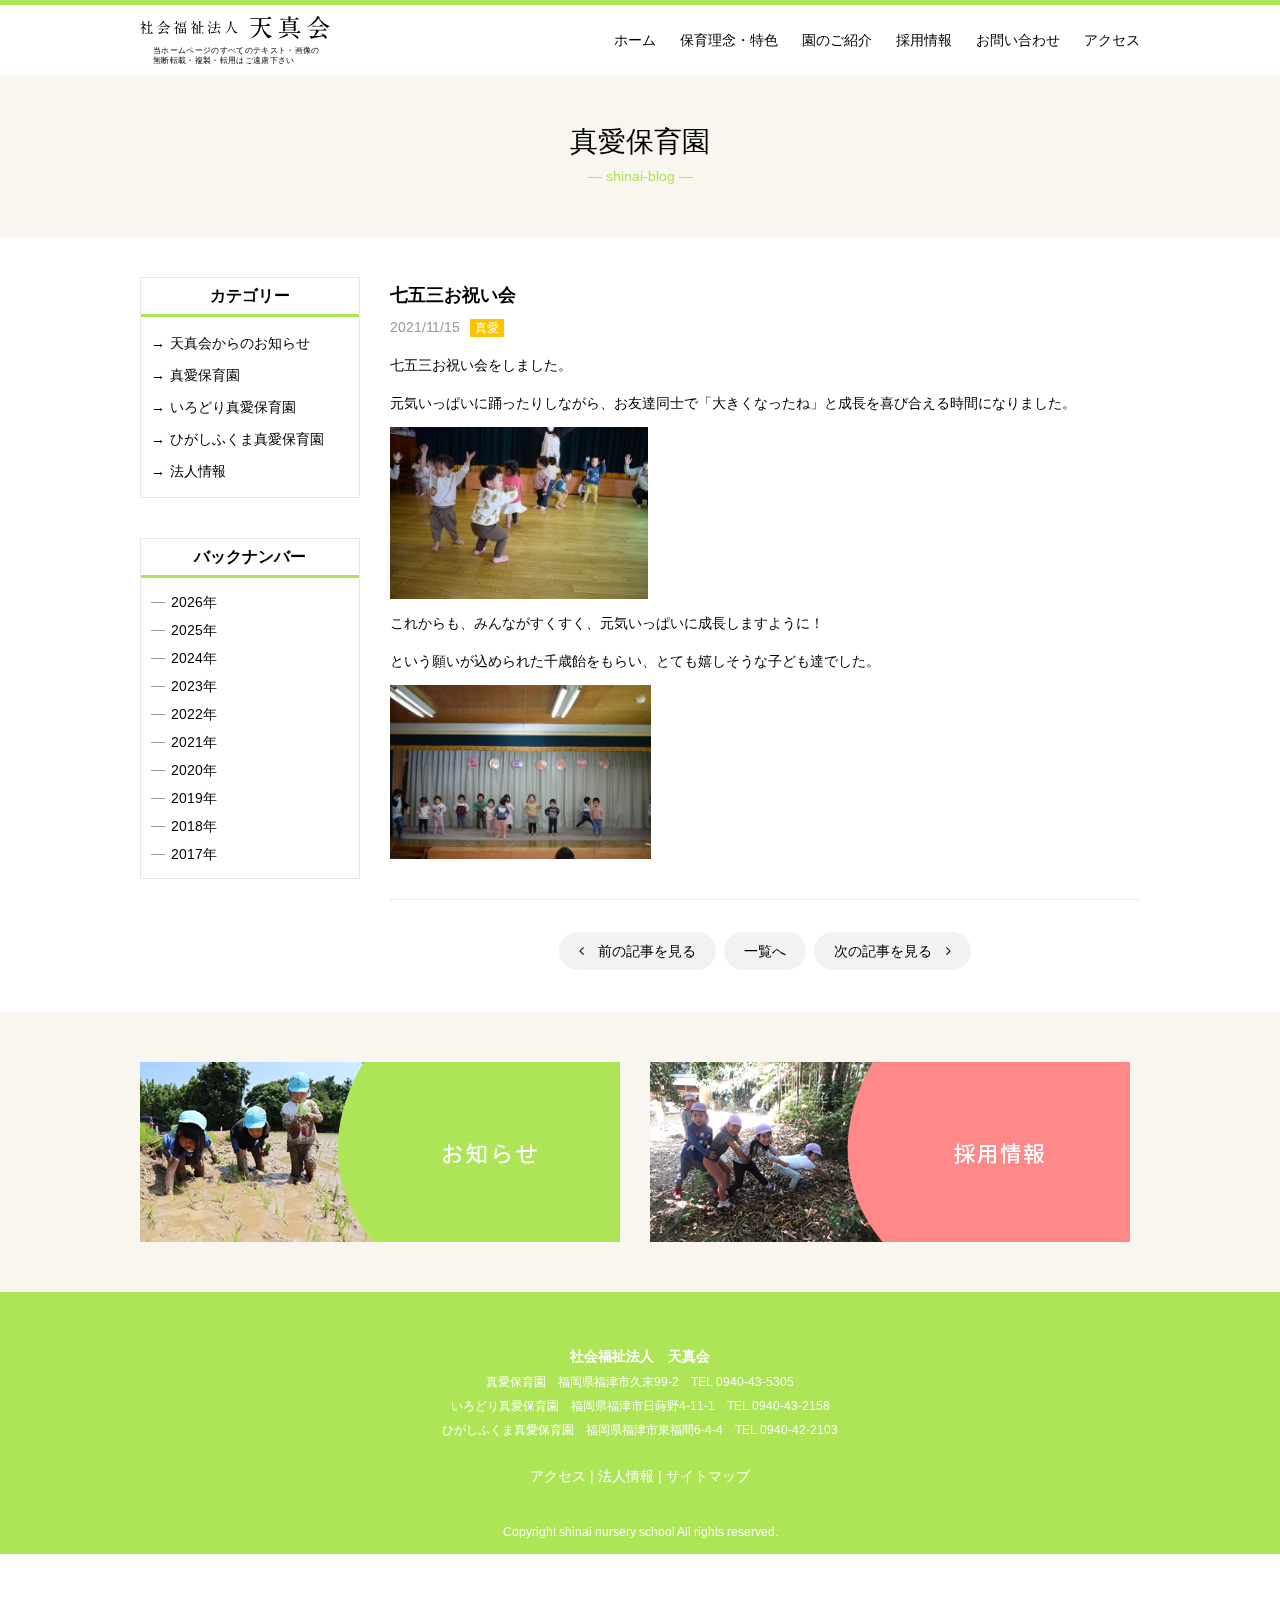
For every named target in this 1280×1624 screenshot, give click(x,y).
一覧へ (765, 951)
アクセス (1112, 40)
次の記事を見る (890, 951)
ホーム (635, 40)
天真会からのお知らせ (240, 343)
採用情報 (924, 40)
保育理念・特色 (729, 40)
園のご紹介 (837, 40)
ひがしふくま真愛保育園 (247, 439)
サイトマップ (708, 1476)
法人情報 (198, 471)
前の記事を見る (640, 951)
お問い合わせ (1018, 40)
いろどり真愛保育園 (233, 407)
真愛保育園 (205, 375)
